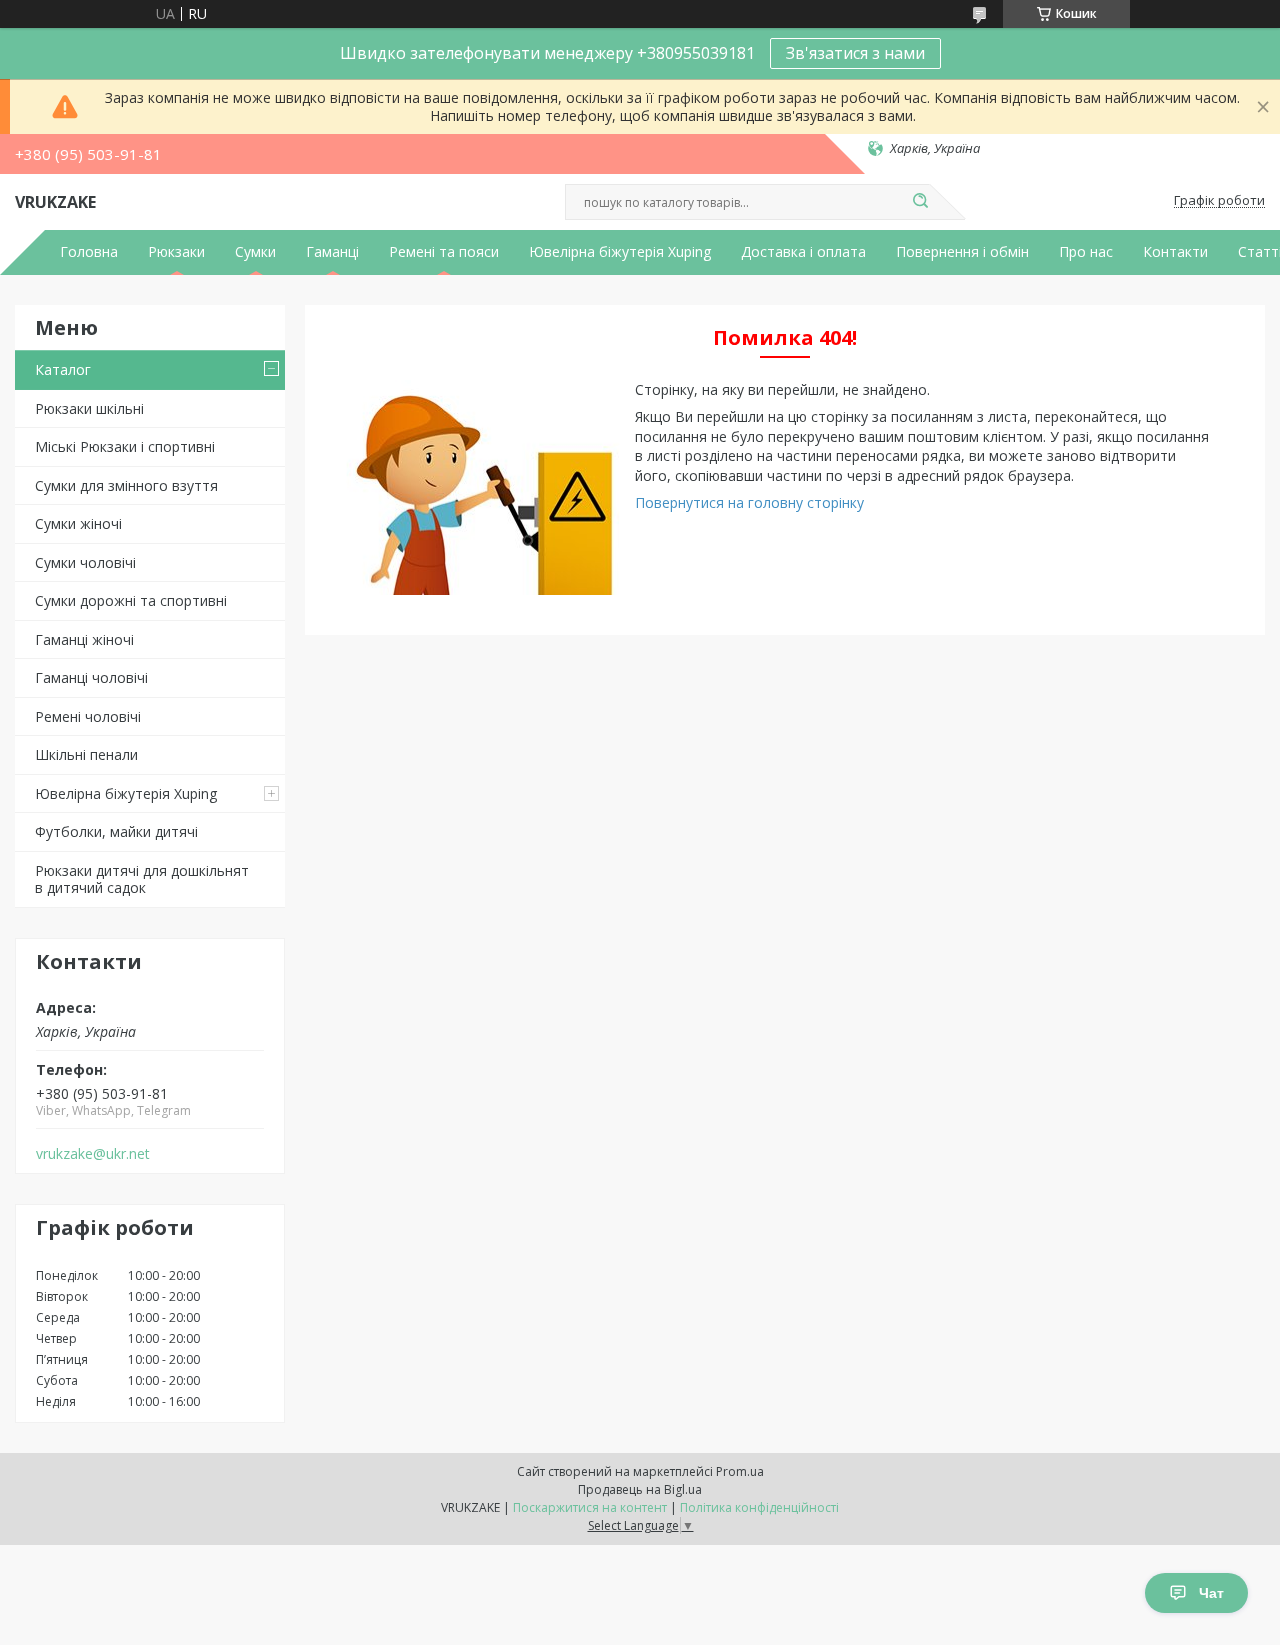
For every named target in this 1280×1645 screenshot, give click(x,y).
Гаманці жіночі (84, 639)
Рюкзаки (176, 252)
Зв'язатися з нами (855, 53)
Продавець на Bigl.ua (640, 1489)
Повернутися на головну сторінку (749, 502)
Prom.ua (740, 1471)
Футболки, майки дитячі (116, 831)
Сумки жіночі (78, 523)
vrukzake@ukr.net (93, 1154)
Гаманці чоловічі (91, 677)
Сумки (255, 252)
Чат (1211, 1593)
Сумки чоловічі (85, 562)
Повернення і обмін (962, 252)
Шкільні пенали (86, 754)
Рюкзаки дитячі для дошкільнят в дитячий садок (142, 879)
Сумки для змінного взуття (126, 485)
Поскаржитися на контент (590, 1507)
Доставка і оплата (803, 252)
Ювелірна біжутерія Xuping (620, 252)
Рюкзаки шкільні (89, 408)
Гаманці (332, 252)
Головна (89, 252)
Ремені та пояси (444, 252)
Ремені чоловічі (88, 716)
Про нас (1086, 252)
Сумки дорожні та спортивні (131, 600)
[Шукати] (920, 202)
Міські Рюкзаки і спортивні (125, 446)
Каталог (63, 369)
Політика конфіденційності (759, 1507)
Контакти (1175, 252)
